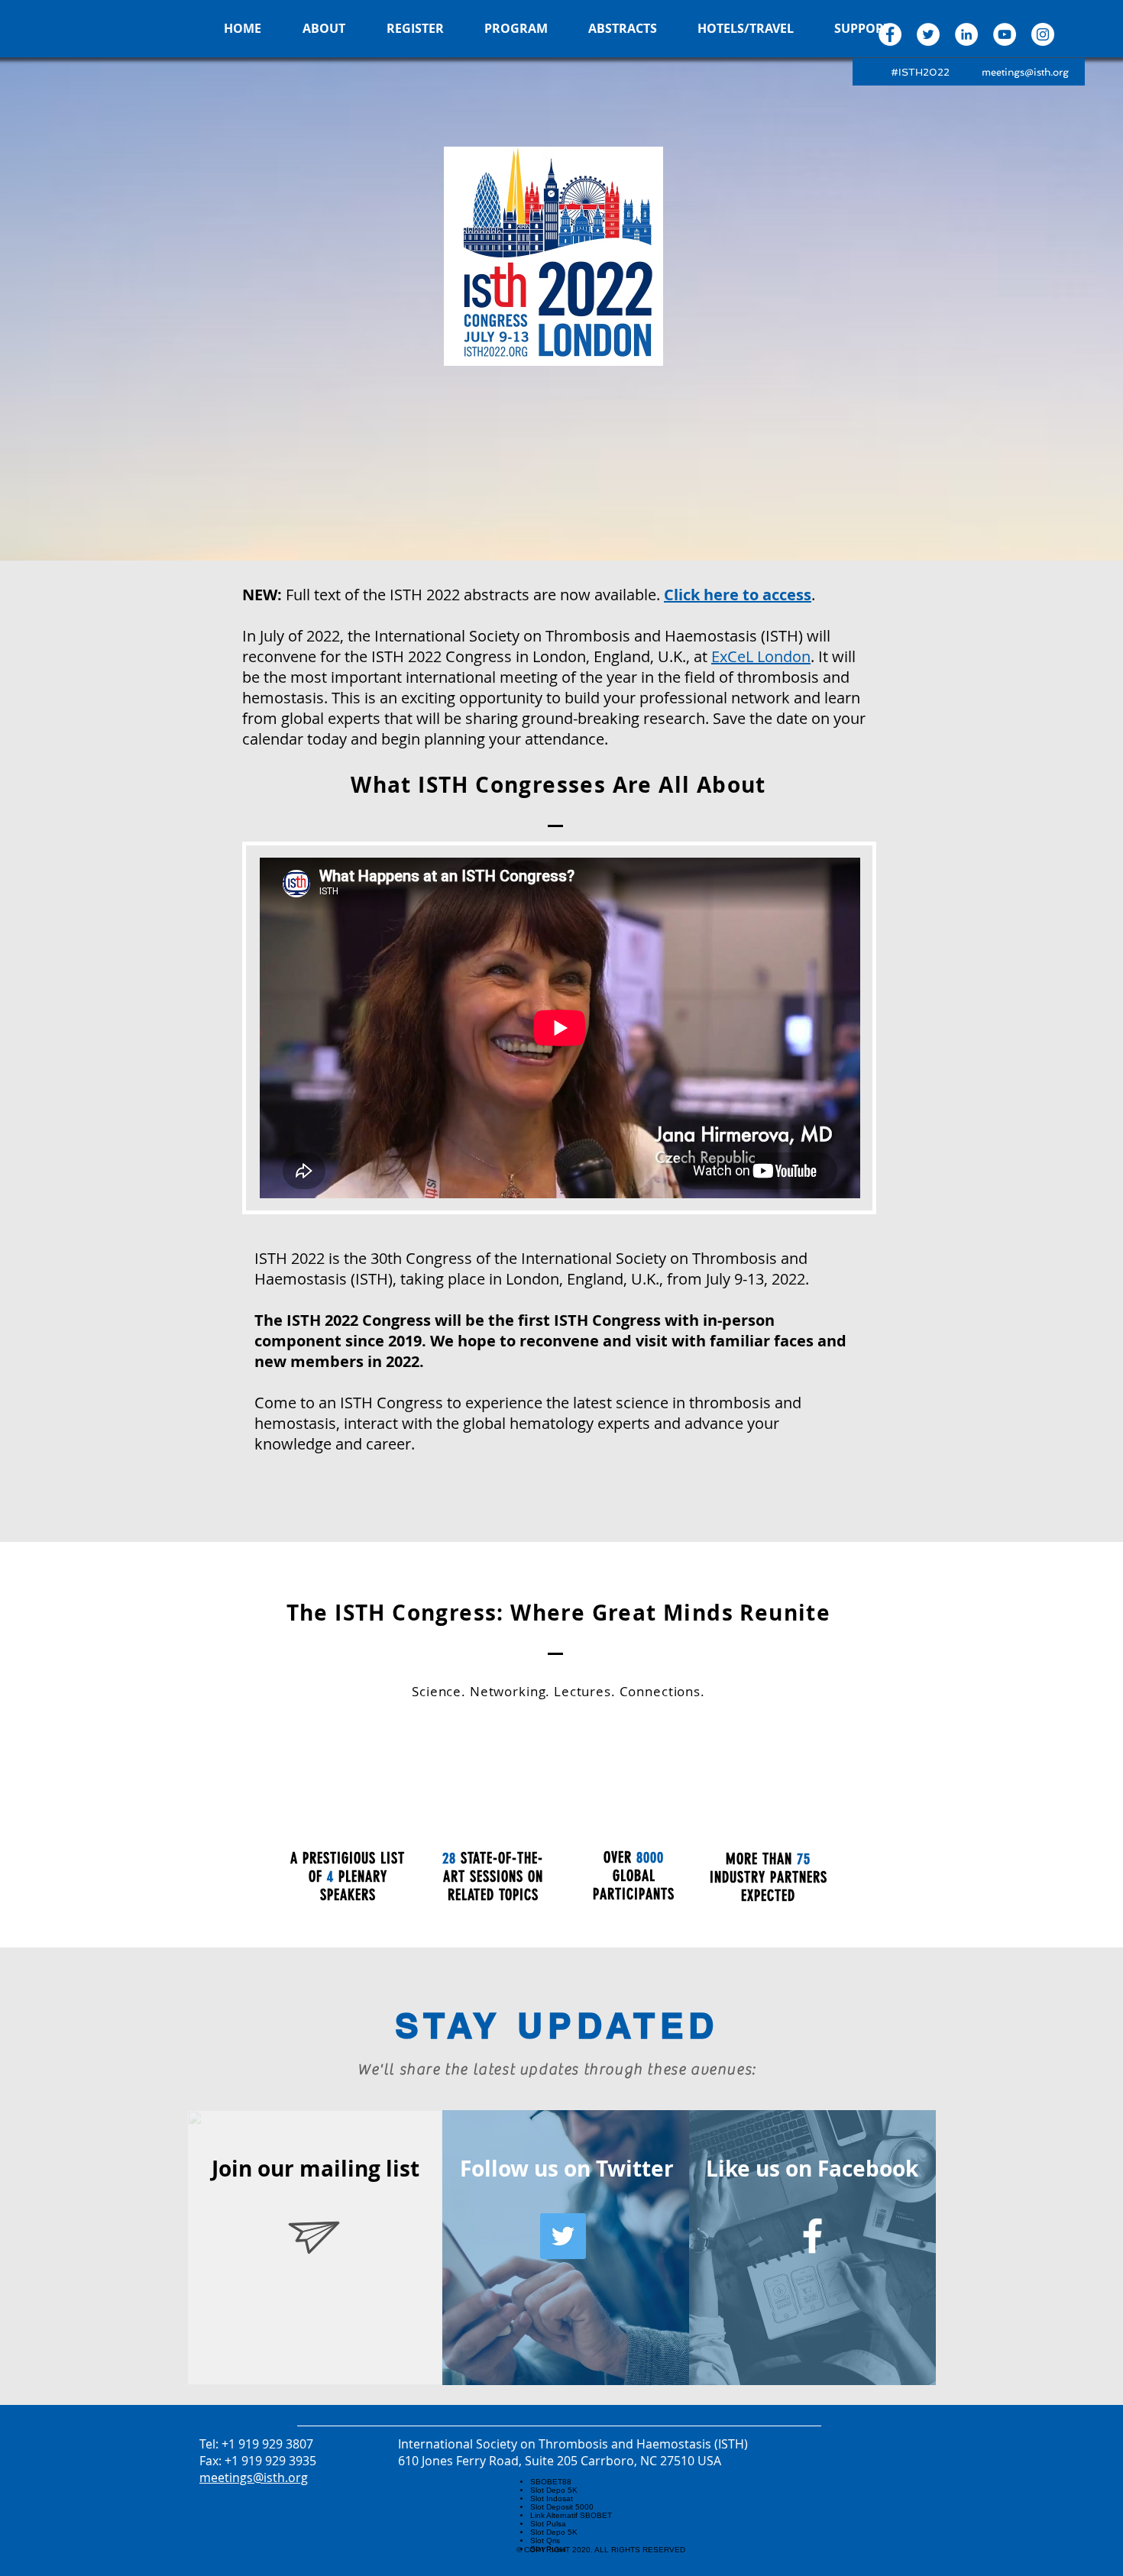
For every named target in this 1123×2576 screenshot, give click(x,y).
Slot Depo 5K (554, 2490)
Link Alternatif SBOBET (571, 2515)
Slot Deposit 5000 (562, 2507)
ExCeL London (761, 656)
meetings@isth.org (1025, 72)
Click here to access (738, 595)
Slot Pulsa (548, 2524)
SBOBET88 (551, 2482)
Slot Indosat (552, 2498)
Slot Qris (545, 2540)
